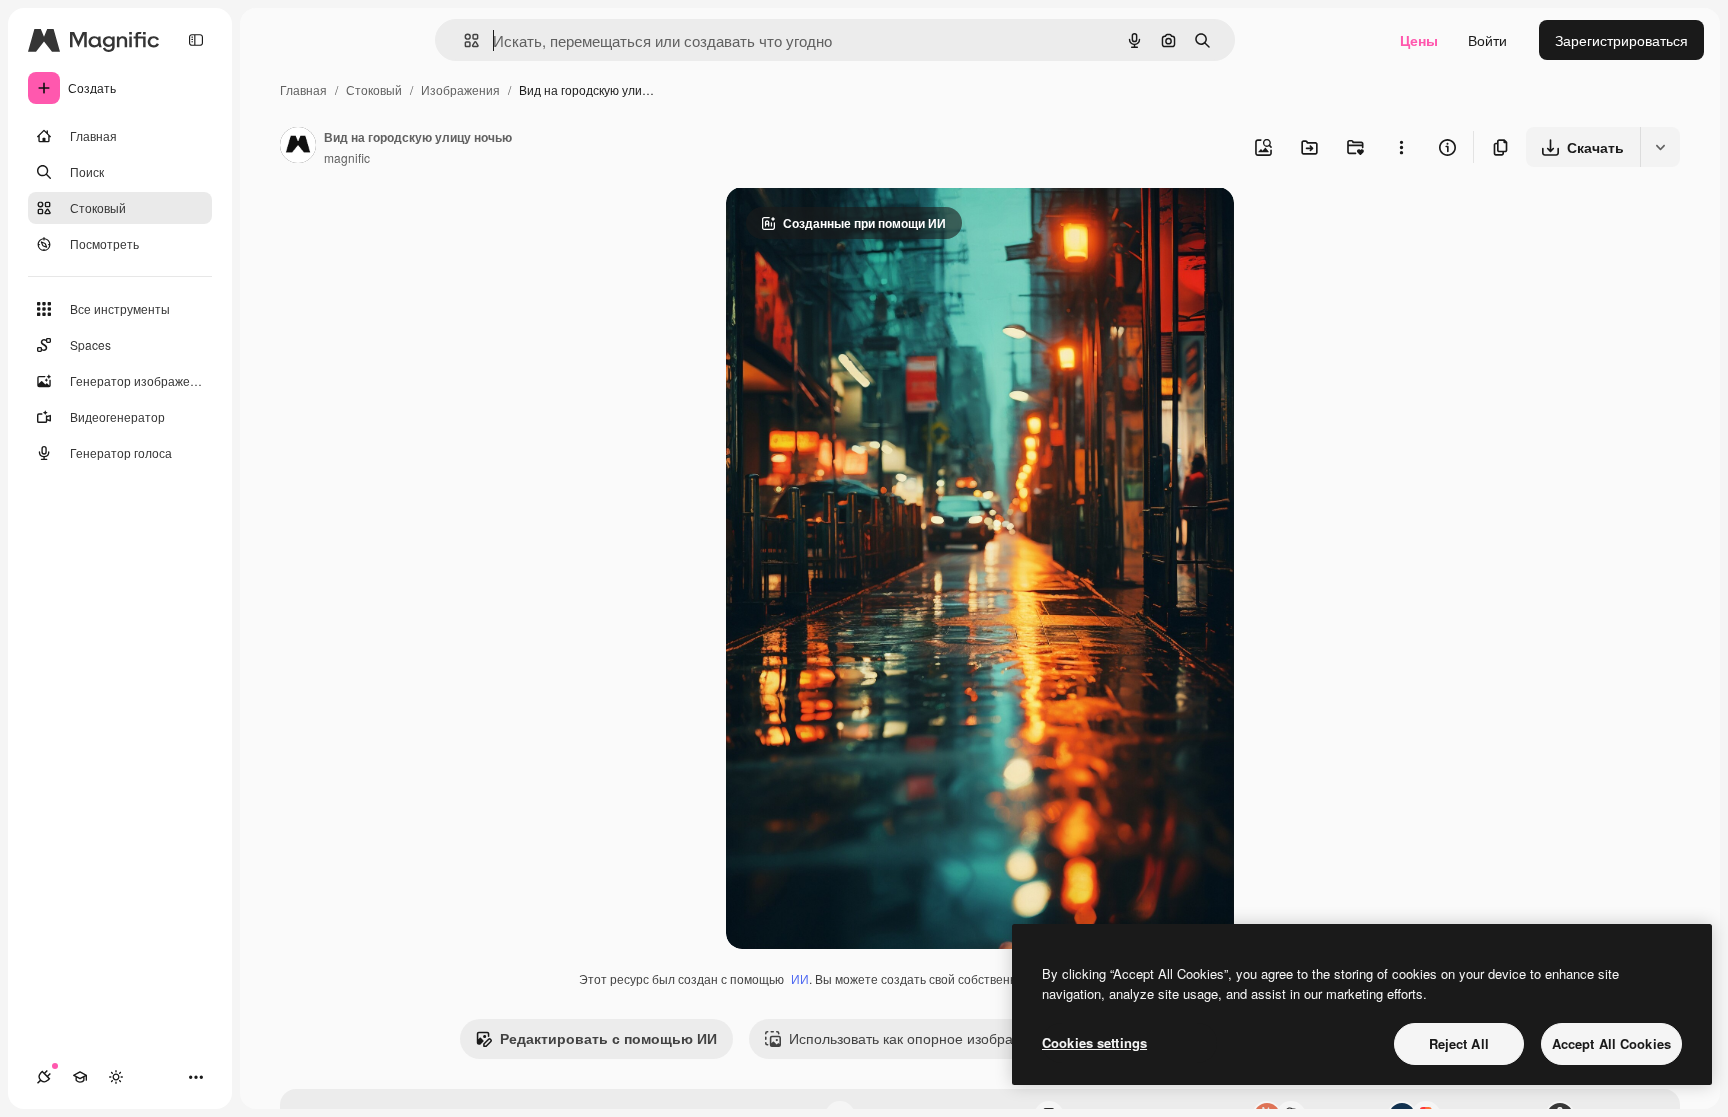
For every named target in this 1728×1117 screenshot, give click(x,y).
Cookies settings (1094, 1042)
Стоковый (374, 89)
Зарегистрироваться (1621, 40)
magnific (347, 157)
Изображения (460, 89)
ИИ (800, 978)
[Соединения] (44, 1077)
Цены (1419, 40)
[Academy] (80, 1077)
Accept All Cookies (1611, 1043)
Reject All (1459, 1043)
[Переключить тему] (116, 1077)
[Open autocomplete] (463, 40)
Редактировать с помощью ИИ (608, 1038)
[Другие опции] (1401, 147)
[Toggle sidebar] (196, 40)
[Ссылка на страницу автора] (298, 147)
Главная (303, 89)
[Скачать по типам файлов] (1660, 147)
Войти (1487, 40)
